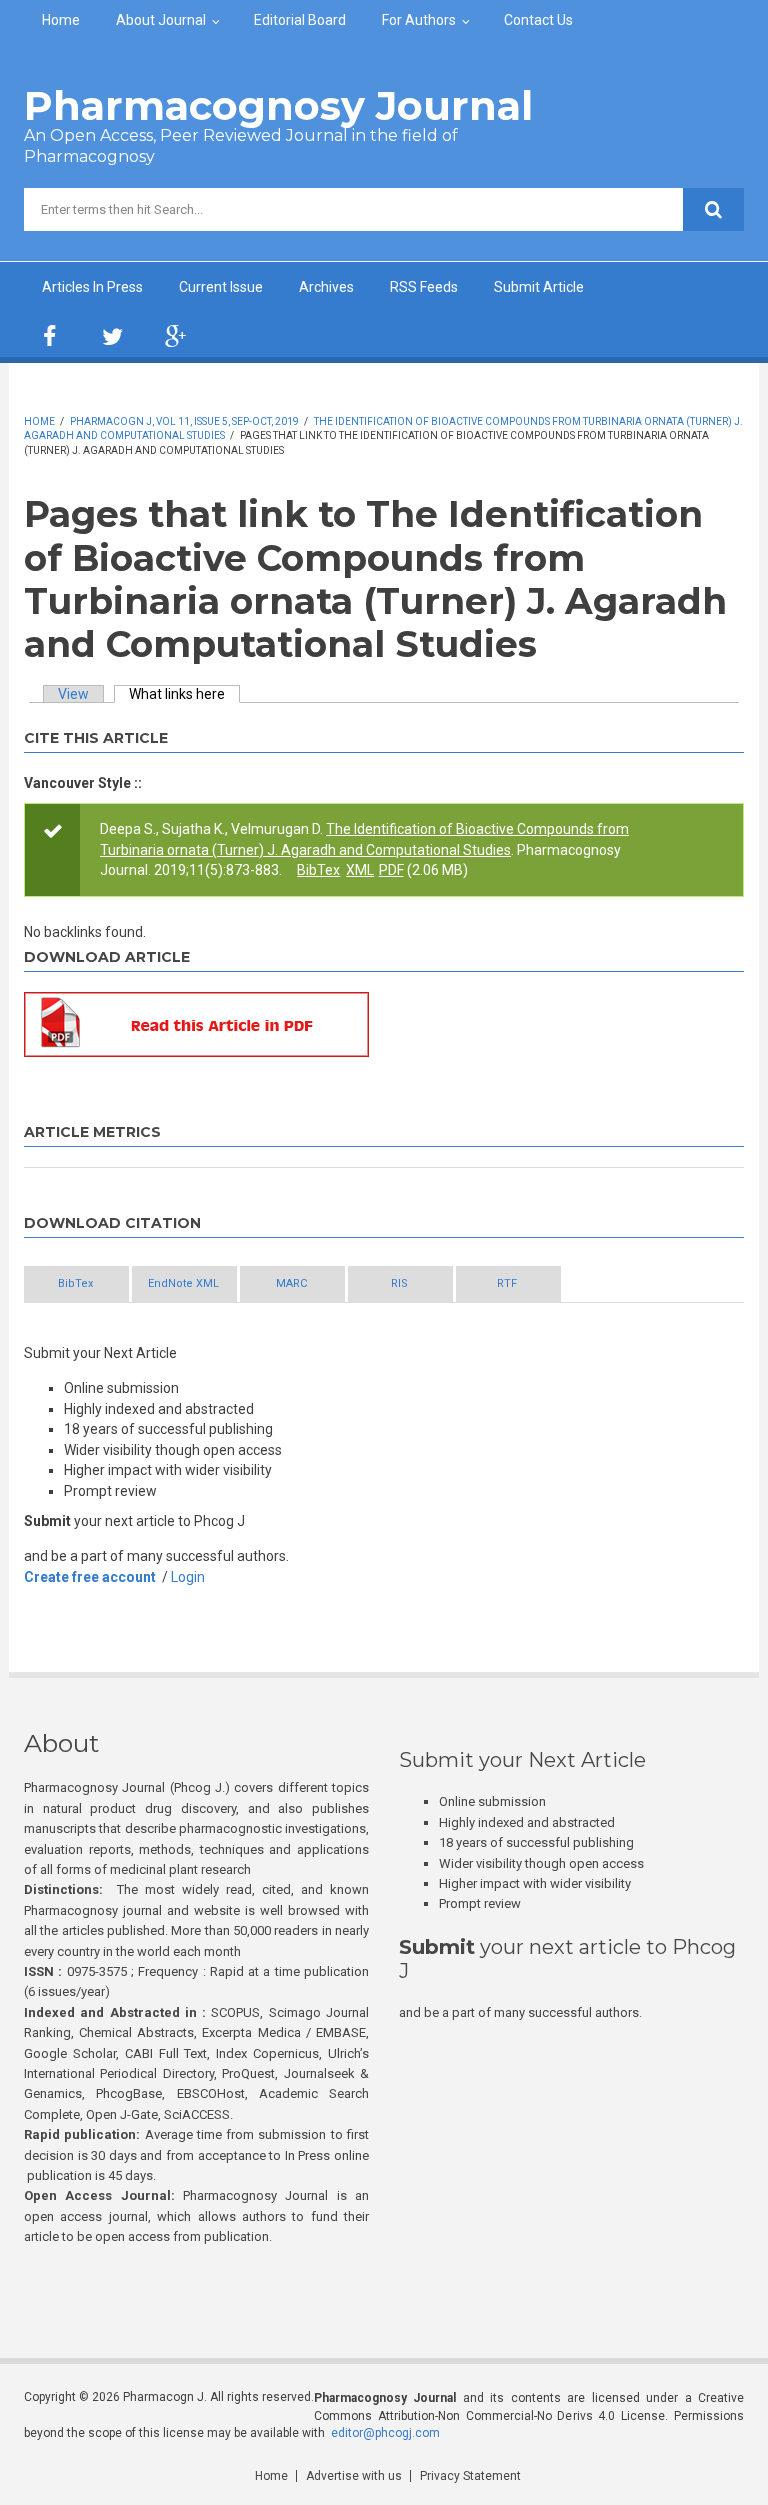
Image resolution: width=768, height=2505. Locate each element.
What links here (184, 694)
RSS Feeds (424, 287)
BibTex (318, 870)
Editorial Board (300, 20)
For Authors (419, 20)
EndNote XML (183, 1283)
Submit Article (539, 287)
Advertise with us (354, 2476)
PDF (391, 870)
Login (188, 1577)
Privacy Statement (470, 2476)
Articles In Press (92, 287)
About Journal (161, 20)
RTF (507, 1283)
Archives (326, 287)
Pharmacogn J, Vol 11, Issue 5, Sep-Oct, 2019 (184, 421)
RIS (399, 1283)
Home (61, 20)
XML (360, 870)
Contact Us (538, 20)
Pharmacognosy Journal (278, 105)
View (73, 694)
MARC (291, 1283)
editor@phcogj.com (385, 2433)
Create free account (90, 1577)
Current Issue (221, 287)
